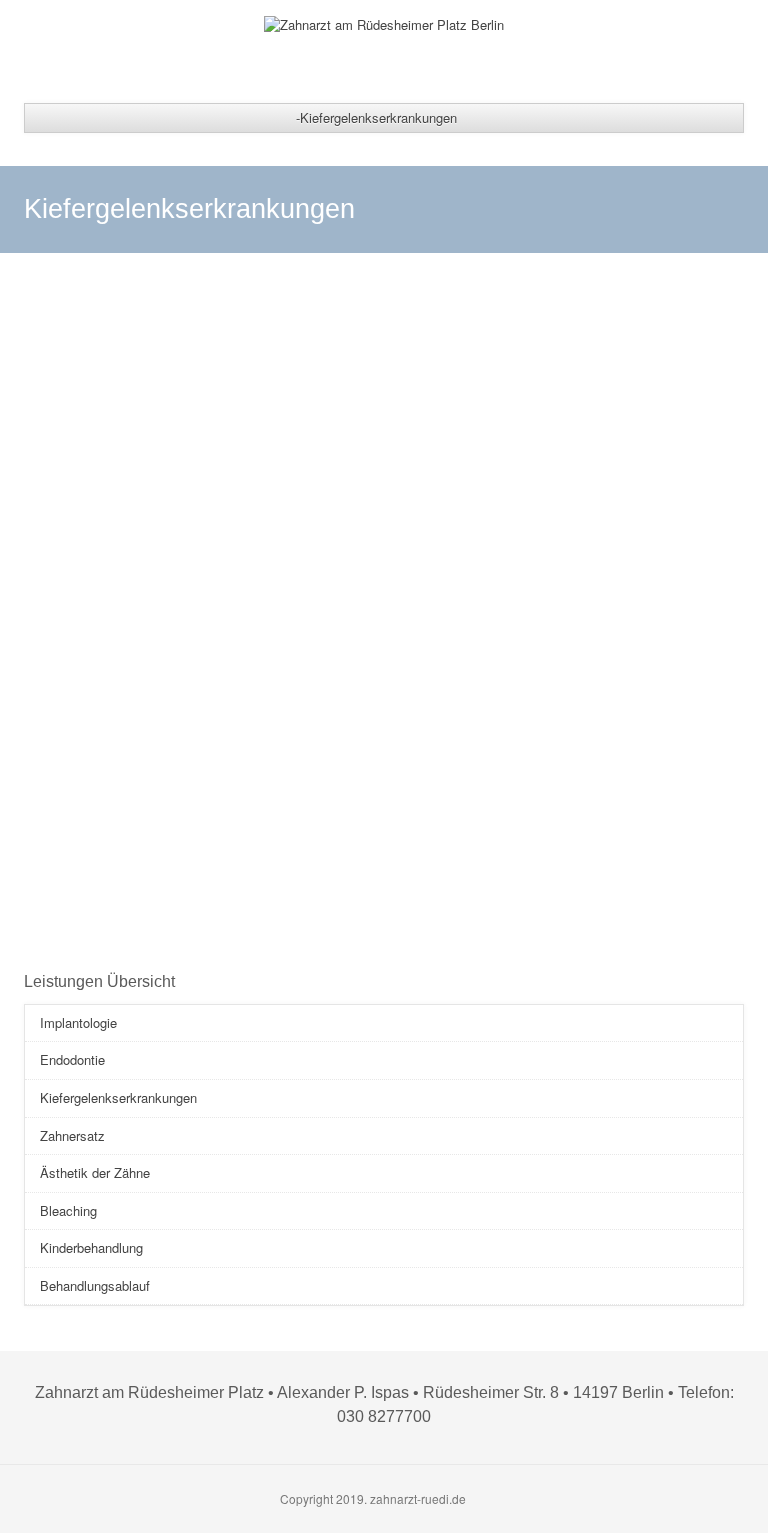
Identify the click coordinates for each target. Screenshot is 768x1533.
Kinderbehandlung (91, 1247)
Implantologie (78, 1022)
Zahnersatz (72, 1135)
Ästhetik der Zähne (95, 1172)
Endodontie (72, 1059)
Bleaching (68, 1210)
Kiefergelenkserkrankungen (118, 1097)
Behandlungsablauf (95, 1285)
